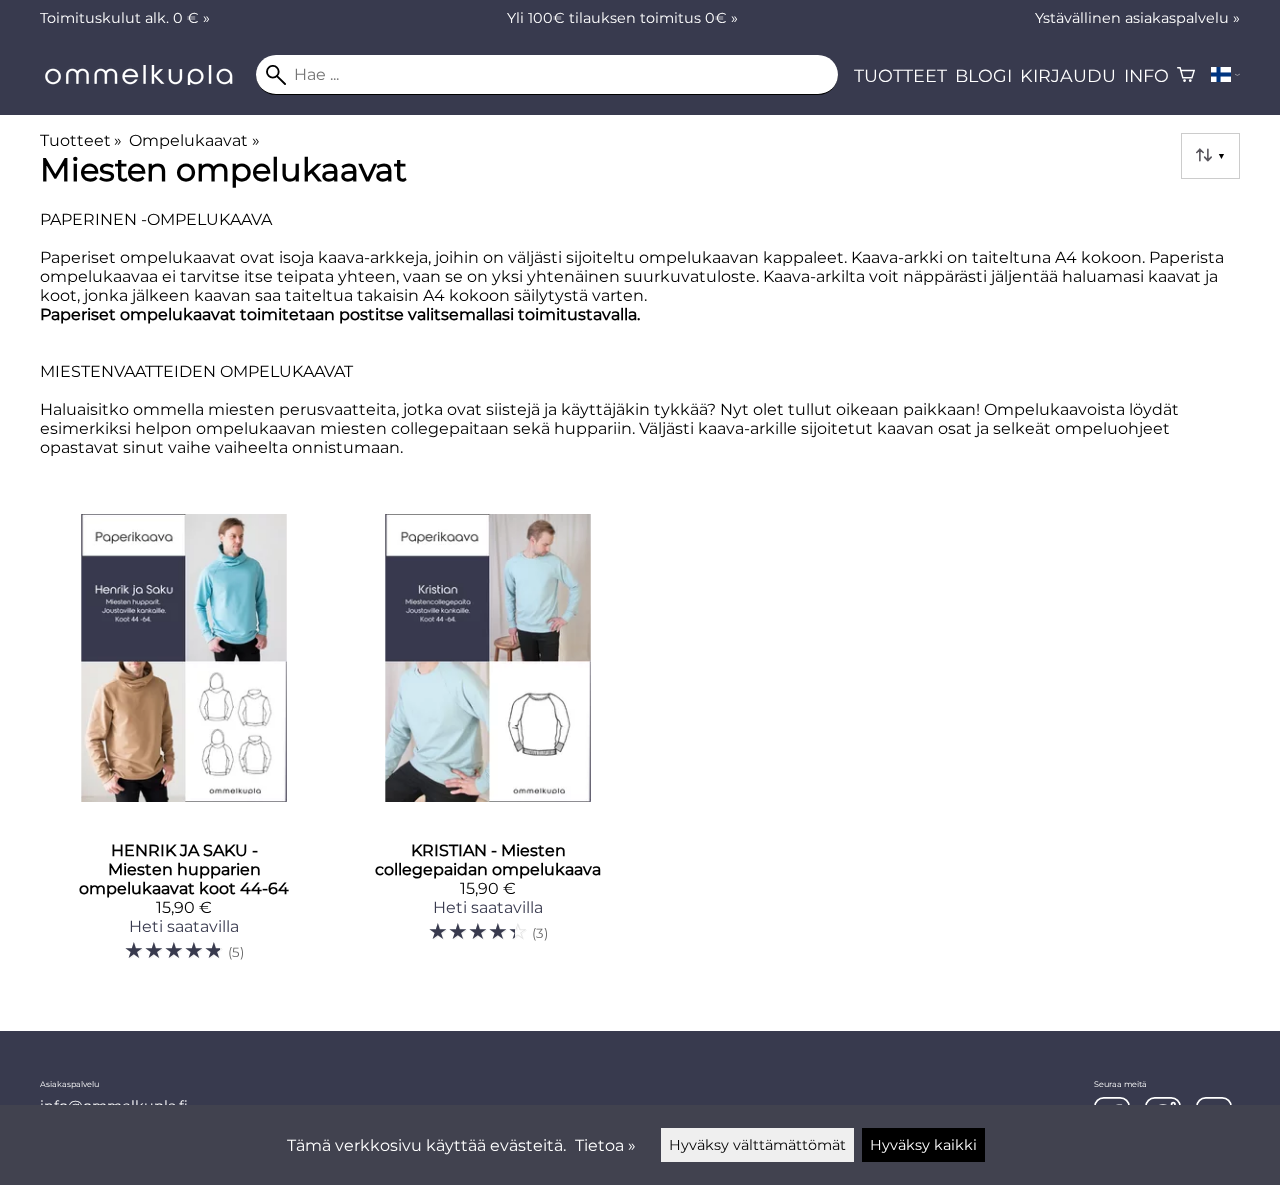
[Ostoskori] (1186, 75)
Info (1146, 75)
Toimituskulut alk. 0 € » (125, 18)
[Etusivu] (148, 79)
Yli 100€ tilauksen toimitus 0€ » (622, 18)
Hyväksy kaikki (923, 1145)
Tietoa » (605, 1145)
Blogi (983, 75)
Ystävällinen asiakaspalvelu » (1137, 18)
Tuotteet (900, 75)
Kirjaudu (1068, 75)
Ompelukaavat (194, 140)
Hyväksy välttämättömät (757, 1145)
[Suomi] (1225, 75)
